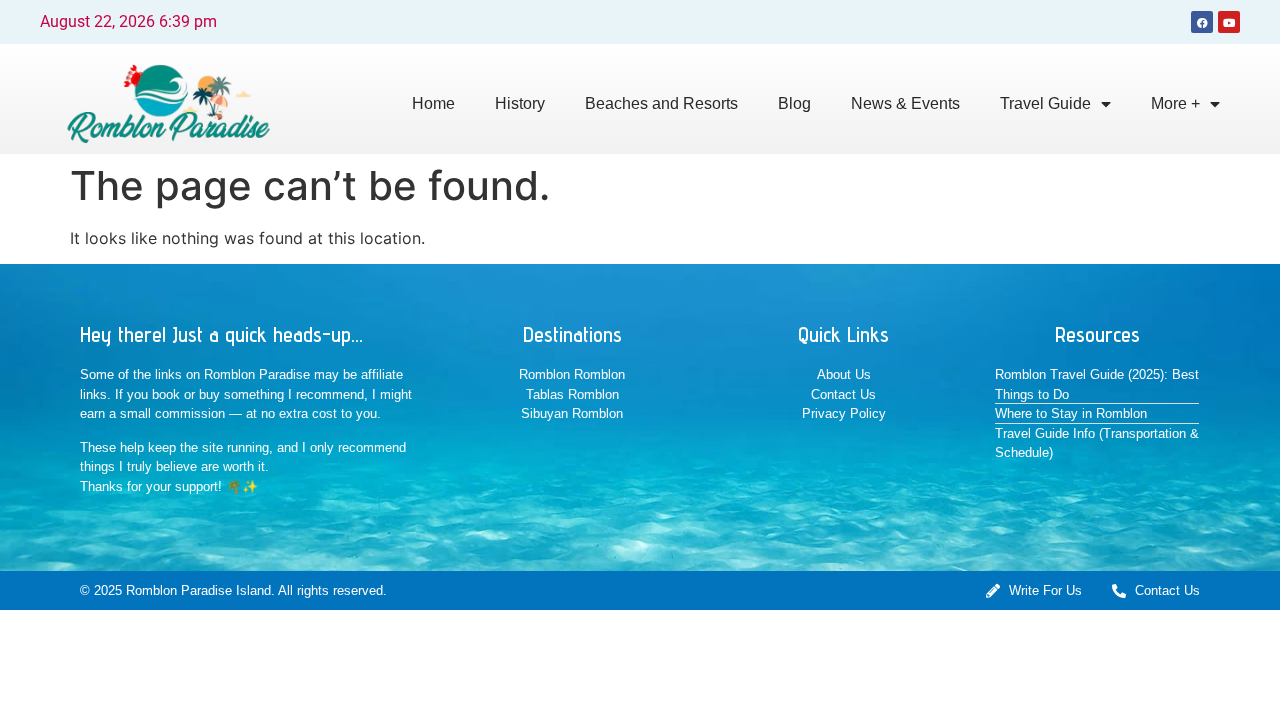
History (520, 103)
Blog (794, 103)
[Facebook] (1202, 22)
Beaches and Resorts (661, 103)
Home (433, 103)
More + (1175, 103)
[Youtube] (1229, 22)
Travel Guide (1045, 103)
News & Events (905, 103)
